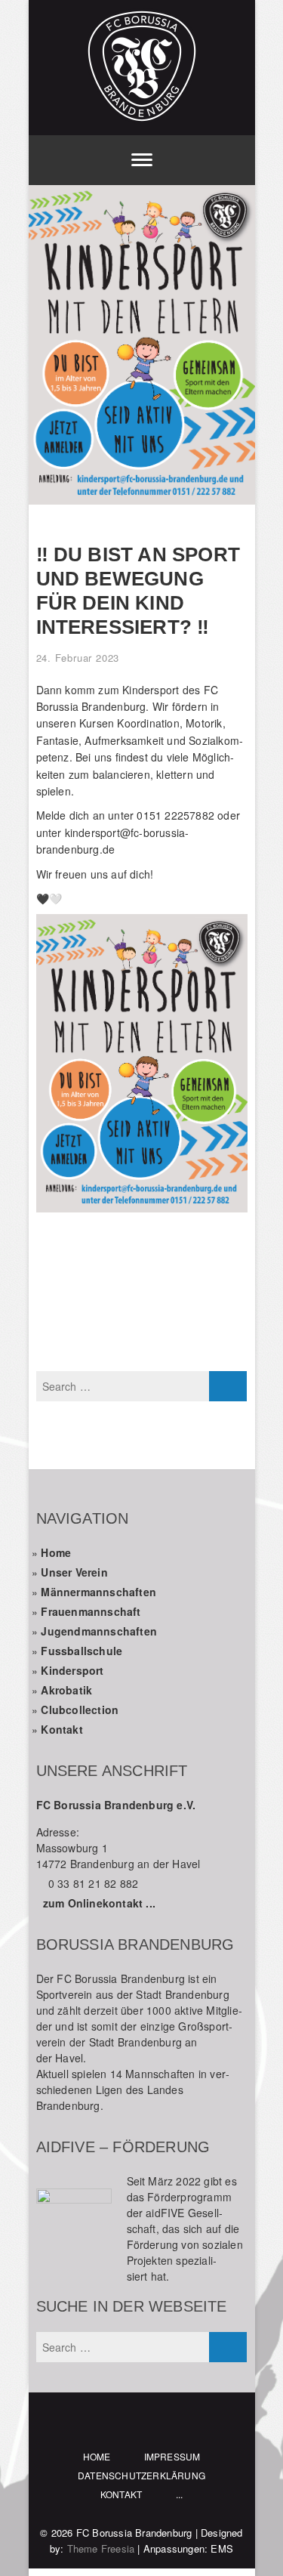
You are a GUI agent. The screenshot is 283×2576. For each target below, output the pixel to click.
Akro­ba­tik (66, 1690)
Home (56, 1552)
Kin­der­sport (72, 1670)
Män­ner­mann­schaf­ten (98, 1592)
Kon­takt (62, 1729)
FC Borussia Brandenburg (134, 2533)
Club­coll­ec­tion (80, 1710)
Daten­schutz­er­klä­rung (141, 2475)
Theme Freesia (101, 2548)
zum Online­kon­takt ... (99, 1903)
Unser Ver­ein (74, 1572)
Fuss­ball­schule (82, 1651)
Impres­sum (172, 2456)
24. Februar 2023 (78, 658)
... (180, 2494)
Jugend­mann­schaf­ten (99, 1631)
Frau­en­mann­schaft (91, 1611)
